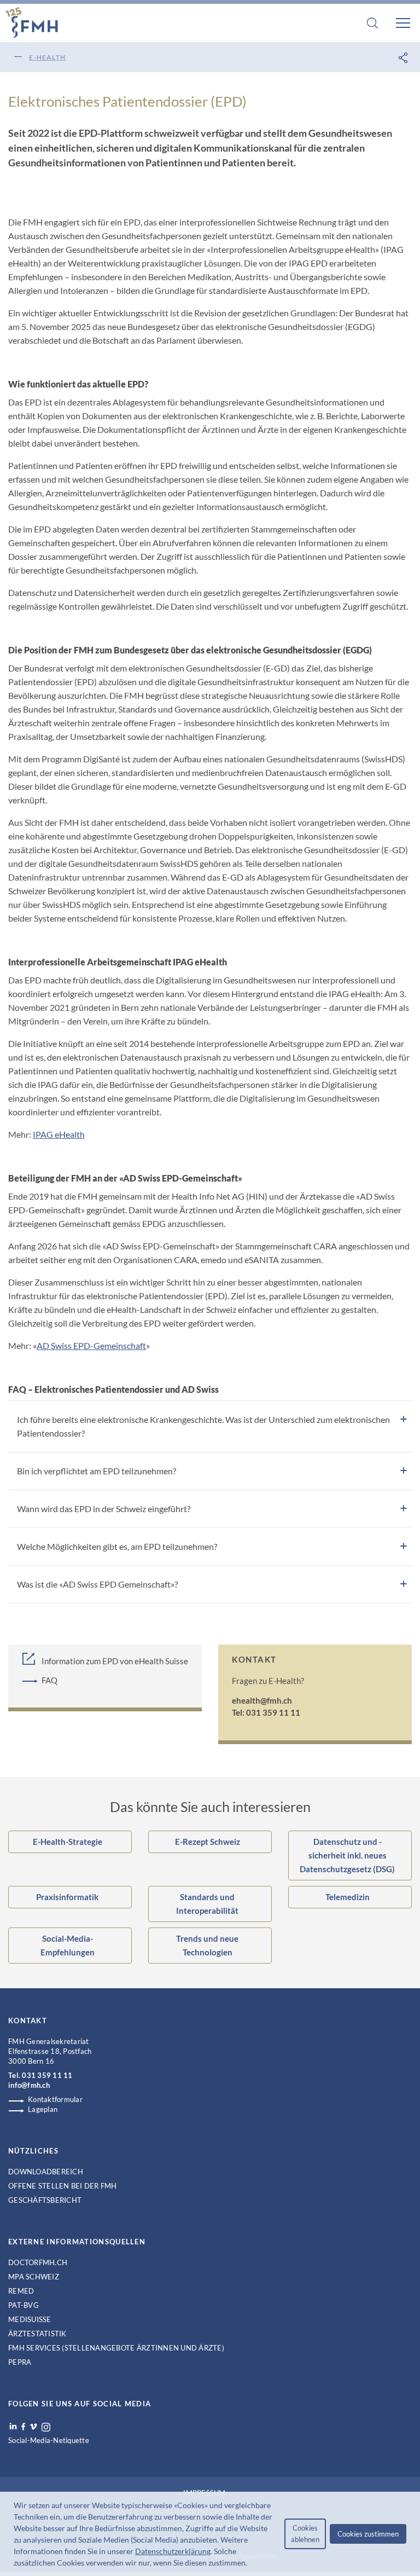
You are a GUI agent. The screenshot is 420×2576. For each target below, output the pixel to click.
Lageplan (43, 2109)
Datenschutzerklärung (173, 2551)
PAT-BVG (24, 2305)
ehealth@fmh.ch (262, 1700)
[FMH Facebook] (23, 2427)
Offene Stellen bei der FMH (63, 2186)
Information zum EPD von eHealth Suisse (115, 1661)
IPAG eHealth (59, 1134)
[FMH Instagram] (46, 2427)
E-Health (47, 57)
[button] (250, 2564)
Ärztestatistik (37, 2334)
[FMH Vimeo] (33, 2427)
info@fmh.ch (29, 2085)
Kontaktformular (55, 2099)
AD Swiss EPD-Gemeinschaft (91, 1345)
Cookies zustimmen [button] (368, 2534)
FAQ (49, 1680)
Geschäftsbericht (45, 2200)
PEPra (20, 2362)
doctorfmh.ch (38, 2262)
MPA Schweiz (34, 2277)
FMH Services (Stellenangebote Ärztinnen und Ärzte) (116, 2348)
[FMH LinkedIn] (13, 2427)
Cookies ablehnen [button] (305, 2534)
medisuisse (30, 2319)
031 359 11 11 (47, 2075)
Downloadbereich (46, 2172)
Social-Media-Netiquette (49, 2440)
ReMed (21, 2291)
